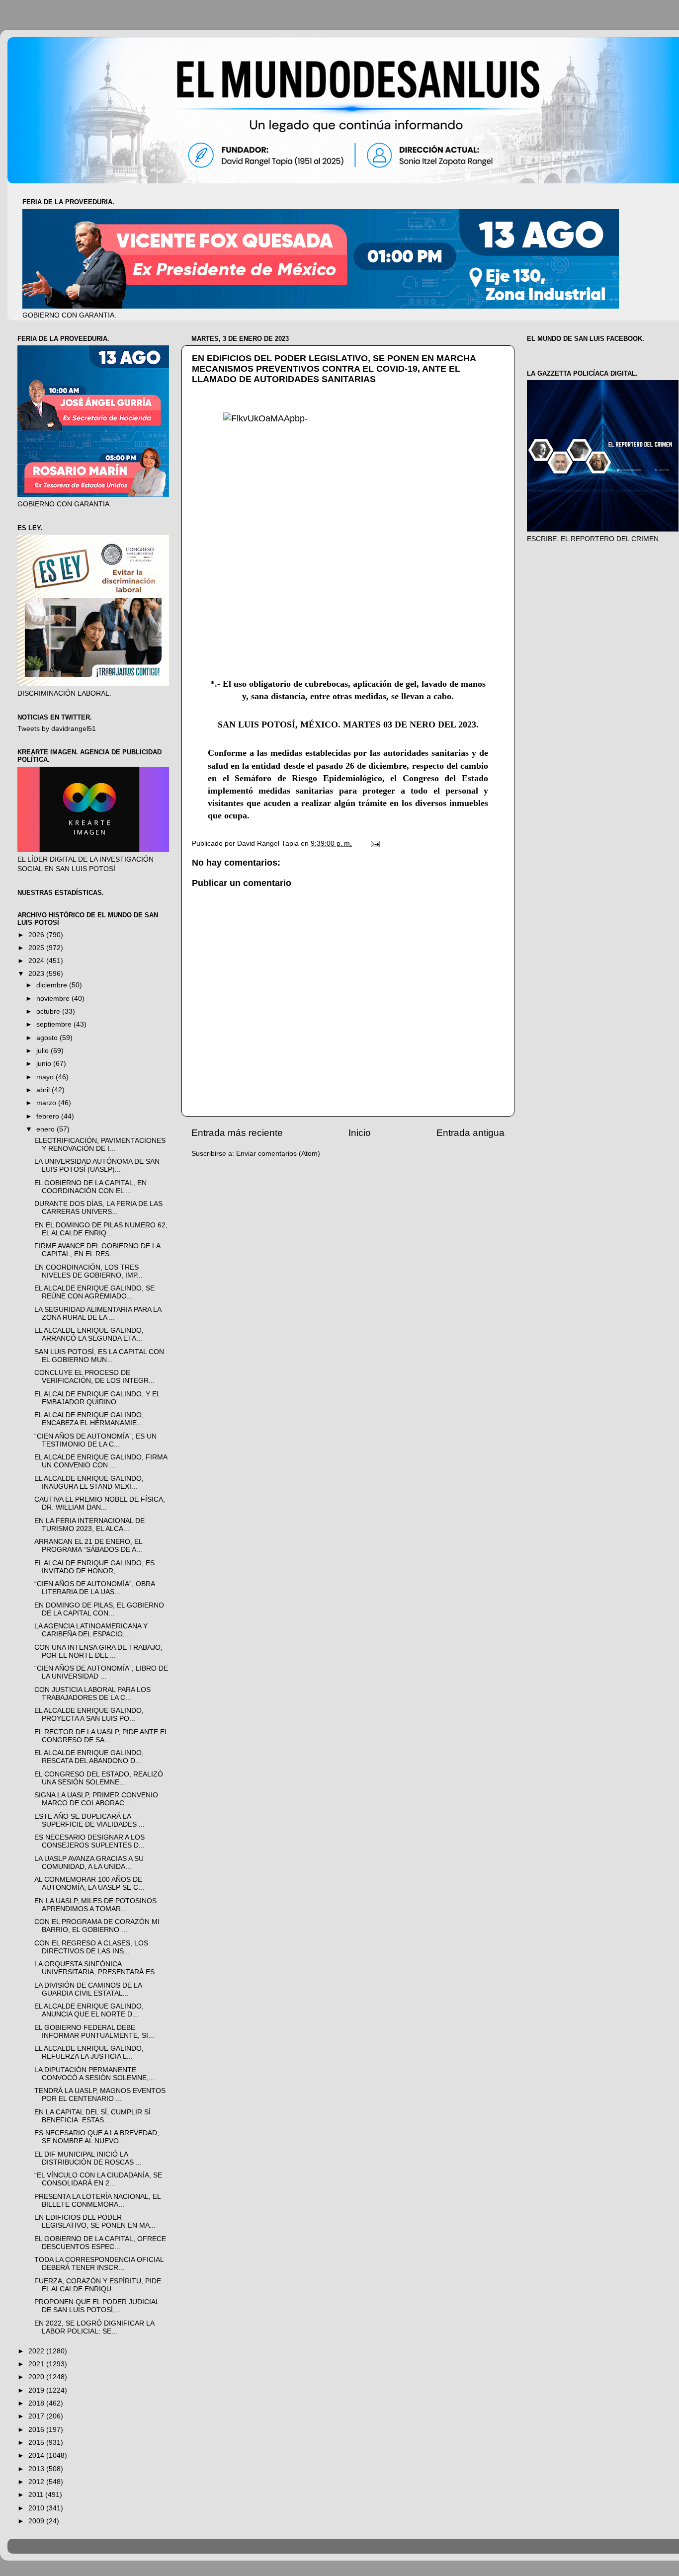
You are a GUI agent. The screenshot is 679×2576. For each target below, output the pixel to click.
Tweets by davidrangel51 (57, 729)
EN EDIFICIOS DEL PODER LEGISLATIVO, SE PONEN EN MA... (95, 2221)
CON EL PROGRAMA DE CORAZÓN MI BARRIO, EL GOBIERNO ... (97, 1926)
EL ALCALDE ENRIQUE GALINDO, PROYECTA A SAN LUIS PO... (89, 1715)
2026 (37, 935)
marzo (47, 1103)
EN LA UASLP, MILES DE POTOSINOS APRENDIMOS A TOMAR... (95, 1905)
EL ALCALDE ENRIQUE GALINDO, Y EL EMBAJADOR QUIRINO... (97, 1398)
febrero (49, 1116)
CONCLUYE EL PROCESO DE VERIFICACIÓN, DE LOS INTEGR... (94, 1377)
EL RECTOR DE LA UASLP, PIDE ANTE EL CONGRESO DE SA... (101, 1736)
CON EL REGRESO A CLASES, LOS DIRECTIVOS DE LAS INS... (91, 1947)
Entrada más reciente (237, 1133)
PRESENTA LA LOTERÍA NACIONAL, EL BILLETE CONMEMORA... (97, 2201)
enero (46, 1129)
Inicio (360, 1133)
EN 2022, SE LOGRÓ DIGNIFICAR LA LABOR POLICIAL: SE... (94, 2327)
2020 (37, 2377)
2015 (37, 2443)
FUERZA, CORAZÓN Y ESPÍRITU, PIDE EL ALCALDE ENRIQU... (98, 2285)
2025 (37, 948)
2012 (37, 2482)
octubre (49, 1011)
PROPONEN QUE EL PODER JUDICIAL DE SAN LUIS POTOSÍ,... (97, 2306)
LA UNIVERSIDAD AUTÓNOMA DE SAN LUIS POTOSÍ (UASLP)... (97, 1166)
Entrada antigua (470, 1133)
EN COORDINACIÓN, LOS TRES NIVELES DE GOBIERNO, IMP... (88, 1271)
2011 (37, 2495)
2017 (37, 2416)
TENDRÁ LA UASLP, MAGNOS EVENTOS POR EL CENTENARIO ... (100, 2095)
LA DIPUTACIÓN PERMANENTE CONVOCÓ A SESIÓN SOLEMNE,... (94, 2074)
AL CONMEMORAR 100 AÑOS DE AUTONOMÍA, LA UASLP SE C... (89, 1884)
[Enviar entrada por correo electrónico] (375, 844)
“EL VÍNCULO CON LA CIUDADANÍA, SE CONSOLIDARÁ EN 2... (98, 2179)
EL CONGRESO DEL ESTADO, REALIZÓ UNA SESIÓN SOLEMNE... (99, 1778)
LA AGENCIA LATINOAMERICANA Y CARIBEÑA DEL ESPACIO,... (91, 1630)
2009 (37, 2521)
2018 (37, 2403)
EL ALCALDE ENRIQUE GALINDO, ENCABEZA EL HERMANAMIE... (89, 1419)
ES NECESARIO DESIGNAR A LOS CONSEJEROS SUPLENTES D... (89, 1841)
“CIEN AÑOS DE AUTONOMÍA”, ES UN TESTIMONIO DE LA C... (95, 1440)
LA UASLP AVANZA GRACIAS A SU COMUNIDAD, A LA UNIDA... (89, 1863)
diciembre (53, 985)
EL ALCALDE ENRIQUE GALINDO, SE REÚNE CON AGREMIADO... (94, 1292)
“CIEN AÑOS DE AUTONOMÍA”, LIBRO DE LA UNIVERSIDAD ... (101, 1672)
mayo (46, 1077)
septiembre (55, 1024)
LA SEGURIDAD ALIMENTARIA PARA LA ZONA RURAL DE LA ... (98, 1314)
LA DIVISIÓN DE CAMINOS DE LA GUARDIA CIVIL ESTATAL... (88, 1989)
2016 (37, 2430)
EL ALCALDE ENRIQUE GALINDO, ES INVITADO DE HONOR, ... (94, 1567)
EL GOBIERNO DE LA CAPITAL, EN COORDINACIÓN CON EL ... (90, 1187)
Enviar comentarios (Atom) (278, 1154)
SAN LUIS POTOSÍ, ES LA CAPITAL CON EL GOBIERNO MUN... (99, 1356)
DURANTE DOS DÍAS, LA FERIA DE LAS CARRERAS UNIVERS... (98, 1208)
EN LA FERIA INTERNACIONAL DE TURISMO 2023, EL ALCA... (89, 1525)
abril (44, 1090)
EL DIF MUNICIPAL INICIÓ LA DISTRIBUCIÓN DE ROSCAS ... (88, 2158)
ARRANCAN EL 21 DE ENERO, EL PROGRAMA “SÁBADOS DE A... (88, 1546)
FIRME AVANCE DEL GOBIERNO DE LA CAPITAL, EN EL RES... (97, 1250)
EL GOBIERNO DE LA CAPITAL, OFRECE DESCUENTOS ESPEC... (100, 2243)
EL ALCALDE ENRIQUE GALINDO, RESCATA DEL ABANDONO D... (89, 1757)
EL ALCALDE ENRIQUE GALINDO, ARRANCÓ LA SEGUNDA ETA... (89, 1334)
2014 (37, 2455)
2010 (37, 2508)
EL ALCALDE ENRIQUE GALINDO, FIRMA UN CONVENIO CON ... (101, 1461)
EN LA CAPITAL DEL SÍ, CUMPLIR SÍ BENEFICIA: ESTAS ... (92, 2116)
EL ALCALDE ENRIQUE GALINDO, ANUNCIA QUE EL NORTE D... (89, 2010)
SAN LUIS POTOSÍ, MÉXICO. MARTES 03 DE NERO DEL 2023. (348, 724)
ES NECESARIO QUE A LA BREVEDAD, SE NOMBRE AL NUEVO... (97, 2137)
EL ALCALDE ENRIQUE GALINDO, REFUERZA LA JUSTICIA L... (89, 2053)
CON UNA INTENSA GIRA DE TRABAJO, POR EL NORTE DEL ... (98, 1651)
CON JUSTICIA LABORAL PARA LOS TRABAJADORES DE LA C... (92, 1694)
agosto (48, 1038)
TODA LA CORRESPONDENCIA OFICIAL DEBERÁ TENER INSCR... (99, 2264)
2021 (37, 2364)
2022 (37, 2351)
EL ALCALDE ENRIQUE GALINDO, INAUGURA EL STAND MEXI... (89, 1483)
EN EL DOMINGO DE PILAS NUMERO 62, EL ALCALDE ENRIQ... (101, 1229)
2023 (37, 974)
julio (43, 1051)
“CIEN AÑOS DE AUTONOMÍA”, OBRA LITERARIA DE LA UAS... (94, 1588)
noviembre (54, 999)
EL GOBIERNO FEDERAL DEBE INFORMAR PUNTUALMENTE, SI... (94, 2032)
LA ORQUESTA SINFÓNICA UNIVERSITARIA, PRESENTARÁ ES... (97, 1968)
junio (45, 1064)
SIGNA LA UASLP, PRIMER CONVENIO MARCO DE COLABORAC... (96, 1799)
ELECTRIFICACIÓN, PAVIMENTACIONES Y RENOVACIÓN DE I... (100, 1145)
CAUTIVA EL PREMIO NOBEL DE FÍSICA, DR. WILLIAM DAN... (100, 1503)
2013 (37, 2469)
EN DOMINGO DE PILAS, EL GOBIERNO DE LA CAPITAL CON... (99, 1609)
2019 (37, 2390)
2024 (37, 961)
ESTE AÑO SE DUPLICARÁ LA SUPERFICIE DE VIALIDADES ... (89, 1820)
